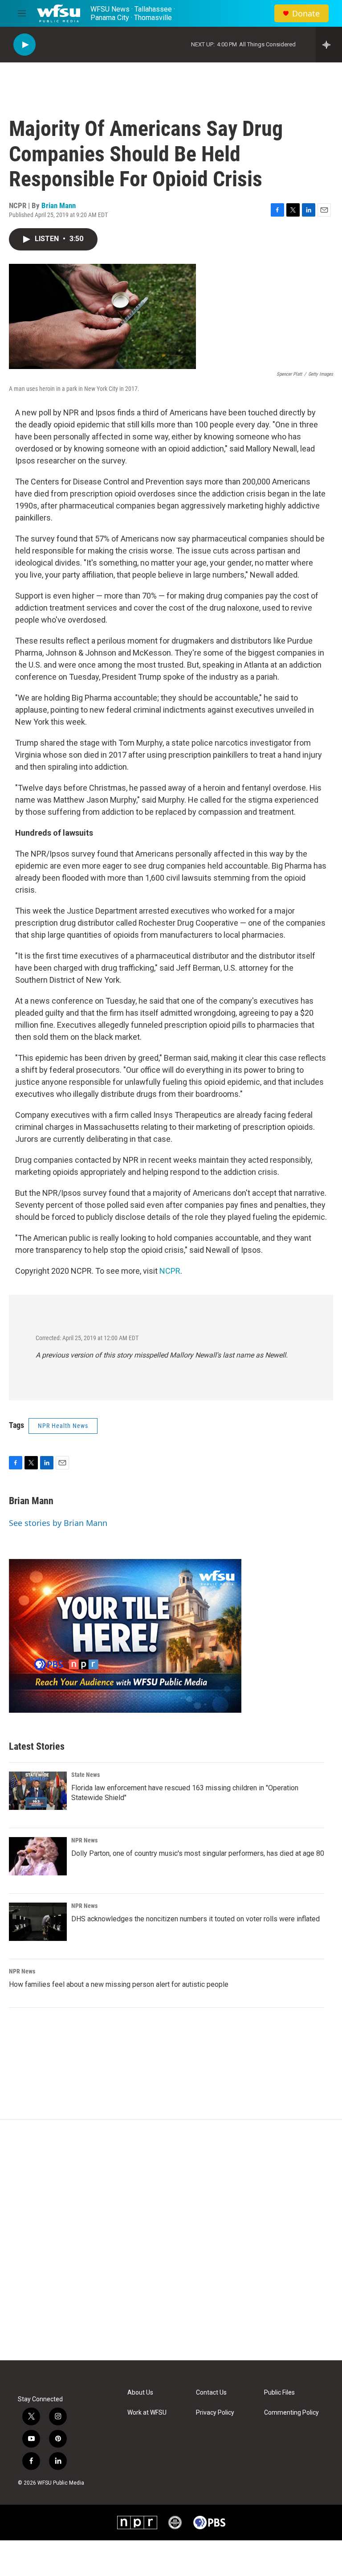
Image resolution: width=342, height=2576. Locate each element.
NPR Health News (63, 1426)
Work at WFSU (147, 2413)
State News (85, 1775)
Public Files (279, 2393)
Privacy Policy (215, 2413)
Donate (306, 14)
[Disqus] (171, 2240)
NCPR (170, 1271)
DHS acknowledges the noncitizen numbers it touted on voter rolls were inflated (195, 1919)
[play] (24, 45)
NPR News (84, 1840)
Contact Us (211, 2393)
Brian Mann (59, 205)
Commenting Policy (291, 2413)
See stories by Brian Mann (58, 1523)
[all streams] (329, 45)
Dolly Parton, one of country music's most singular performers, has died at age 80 (198, 1853)
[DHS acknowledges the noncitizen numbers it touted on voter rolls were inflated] (38, 1922)
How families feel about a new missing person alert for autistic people (119, 1984)
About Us (140, 2393)
